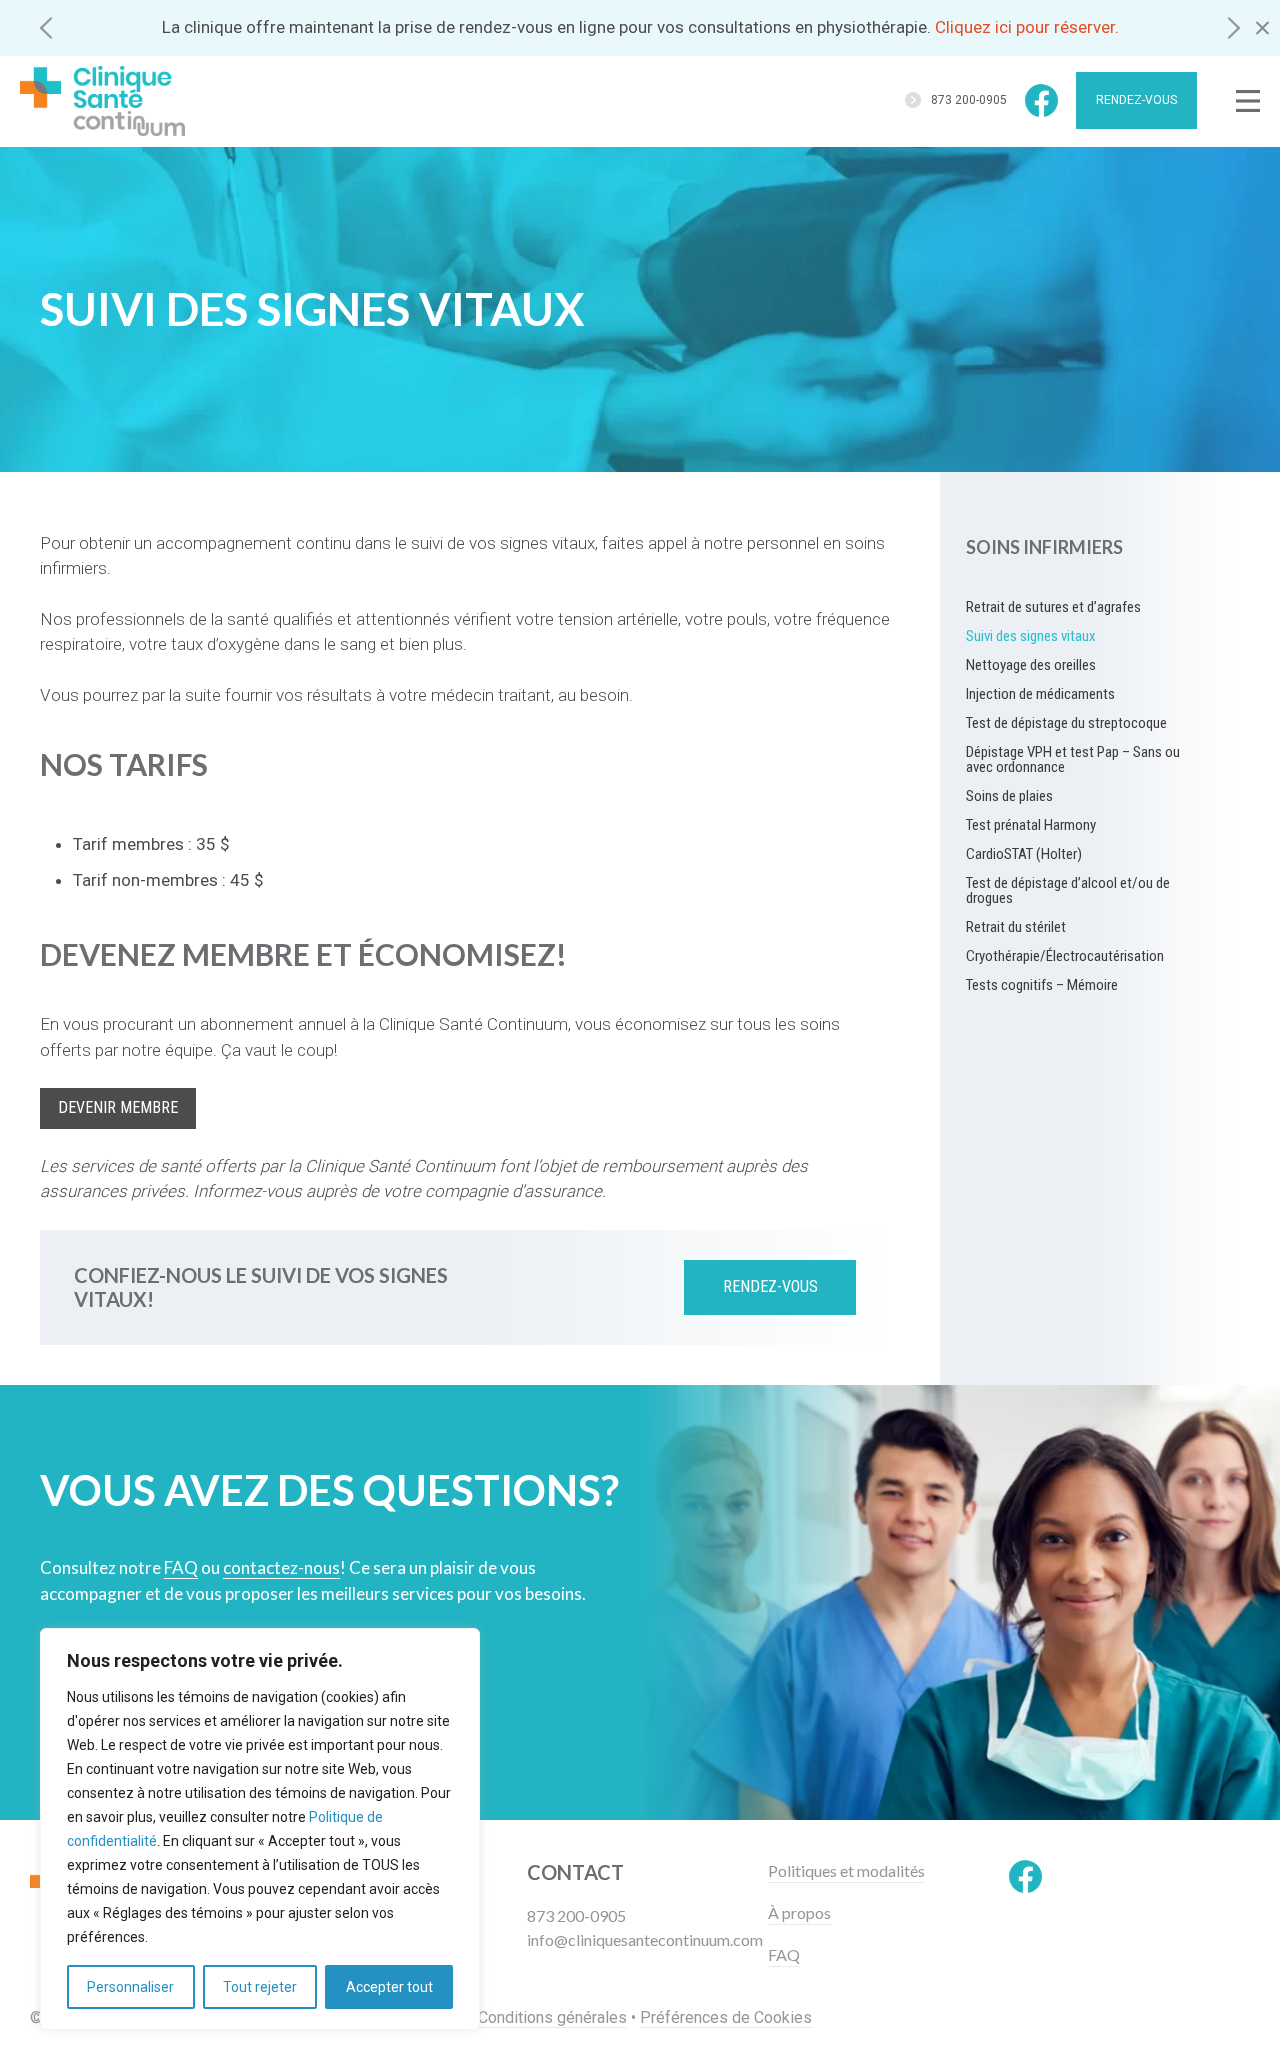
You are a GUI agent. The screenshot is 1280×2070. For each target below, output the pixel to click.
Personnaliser (130, 1987)
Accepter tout (389, 1987)
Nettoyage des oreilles (1031, 665)
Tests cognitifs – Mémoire (1042, 985)
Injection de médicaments (1040, 694)
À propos (799, 1913)
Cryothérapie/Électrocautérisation (1065, 956)
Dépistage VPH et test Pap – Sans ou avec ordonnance (1073, 759)
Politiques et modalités (846, 1871)
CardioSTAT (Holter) (1024, 854)
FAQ (784, 1955)
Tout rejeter (260, 1987)
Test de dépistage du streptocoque (1066, 723)
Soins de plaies (1009, 796)
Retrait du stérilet (1016, 927)
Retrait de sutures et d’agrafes (1053, 607)
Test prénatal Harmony (1031, 825)
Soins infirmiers (1044, 547)
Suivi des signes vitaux (1031, 636)
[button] (46, 27)
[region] (260, 1829)
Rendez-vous (1136, 100)
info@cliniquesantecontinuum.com (645, 1939)
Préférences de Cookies (726, 2017)
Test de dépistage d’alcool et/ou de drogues (1068, 890)
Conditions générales (552, 2017)
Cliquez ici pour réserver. (1027, 27)
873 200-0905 (969, 100)
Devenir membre (118, 1107)
